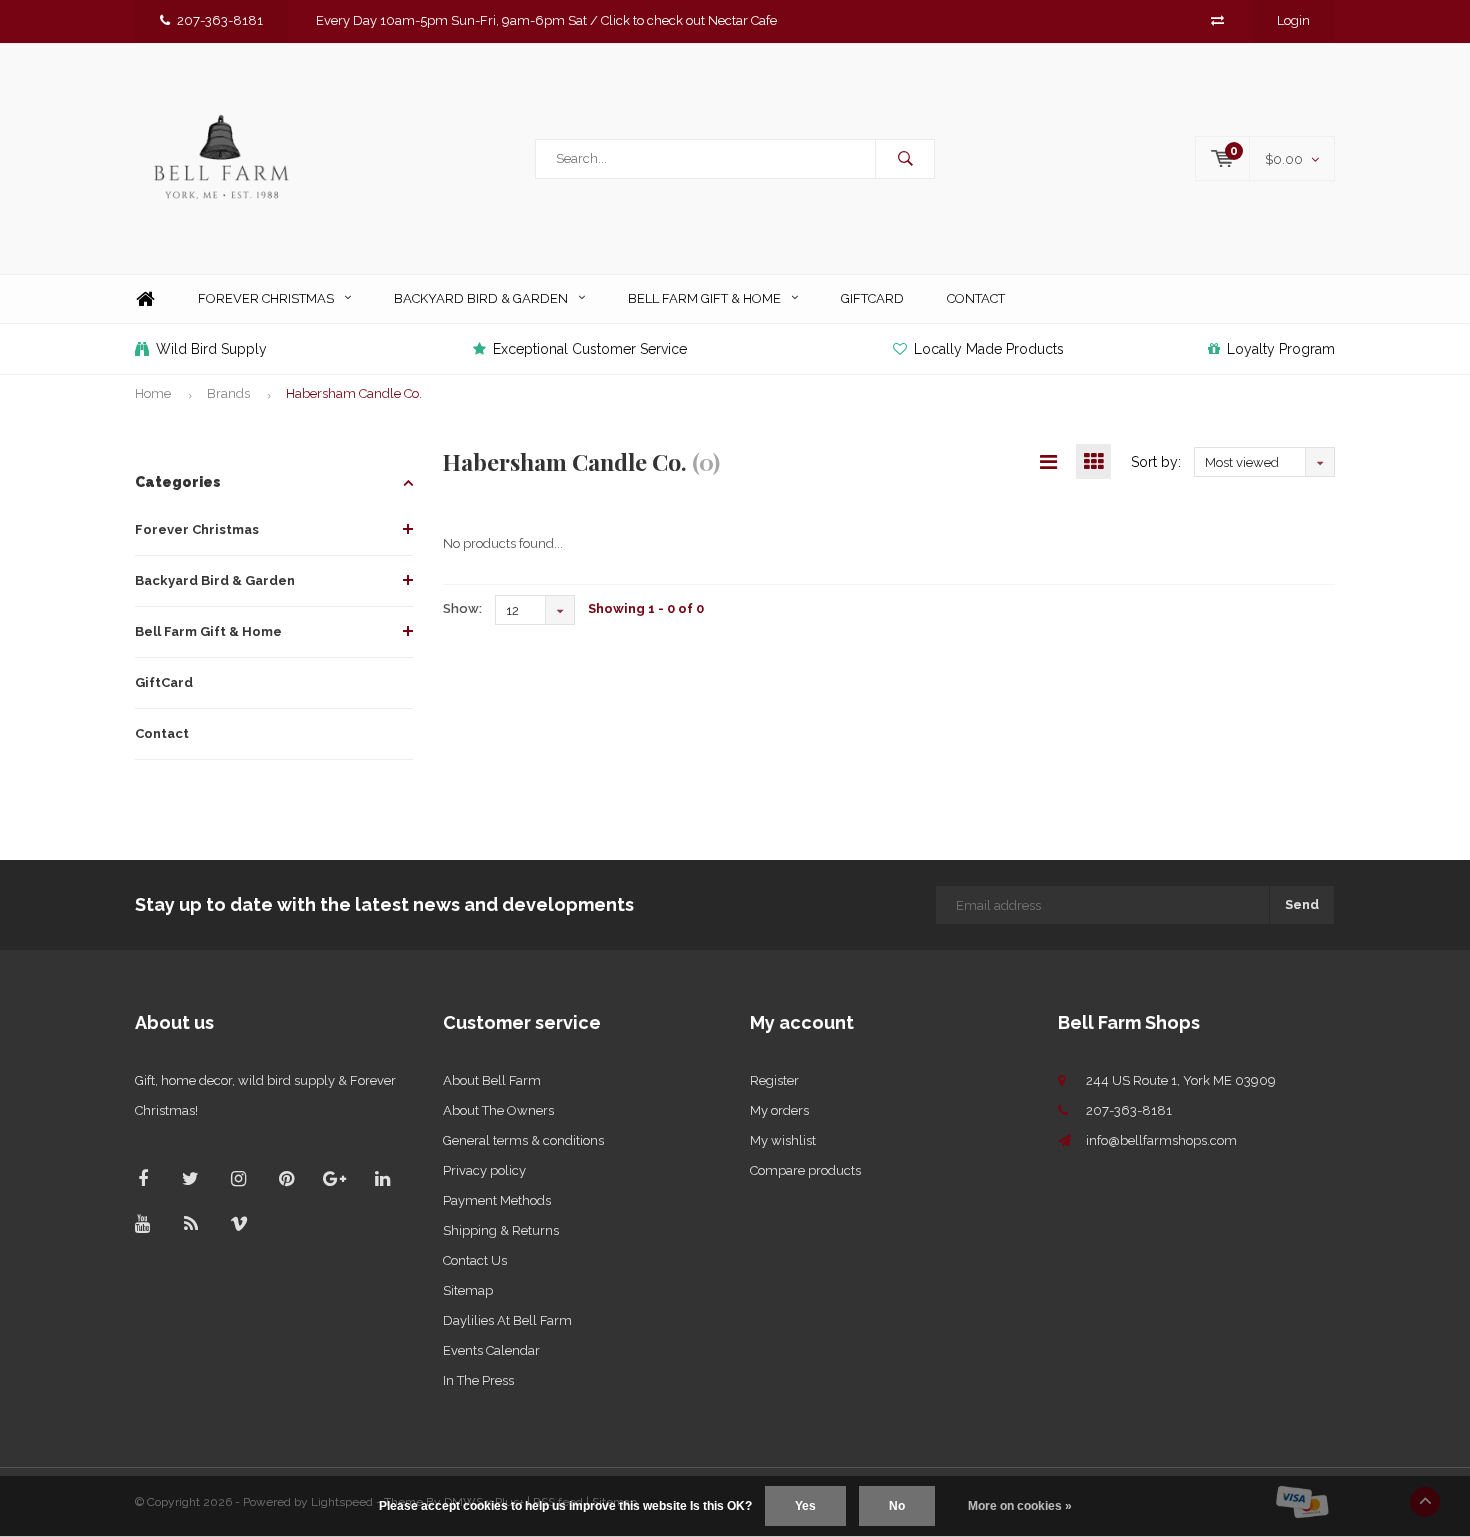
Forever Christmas (266, 298)
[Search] (905, 159)
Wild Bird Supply (211, 349)
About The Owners (498, 1110)
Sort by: (1156, 462)
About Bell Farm (492, 1080)
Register (774, 1080)
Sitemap (468, 1290)
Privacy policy (484, 1170)
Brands (228, 393)
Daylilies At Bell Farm (507, 1320)
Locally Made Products (989, 349)
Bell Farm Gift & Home (704, 298)
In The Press (478, 1380)
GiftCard (872, 298)
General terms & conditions (523, 1140)
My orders (779, 1110)
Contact (976, 298)
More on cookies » (1020, 1506)
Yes (805, 1506)
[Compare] (1217, 20)
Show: (462, 608)
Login (1293, 20)
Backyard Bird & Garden (481, 298)
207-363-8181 (220, 20)
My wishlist (783, 1140)
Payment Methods (497, 1200)
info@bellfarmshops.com (1161, 1140)
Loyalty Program (1281, 349)
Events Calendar (491, 1350)
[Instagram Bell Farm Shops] (238, 1178)
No (897, 1506)
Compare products (805, 1170)
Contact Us (475, 1260)
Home (145, 299)
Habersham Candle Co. (354, 393)
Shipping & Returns (501, 1230)
